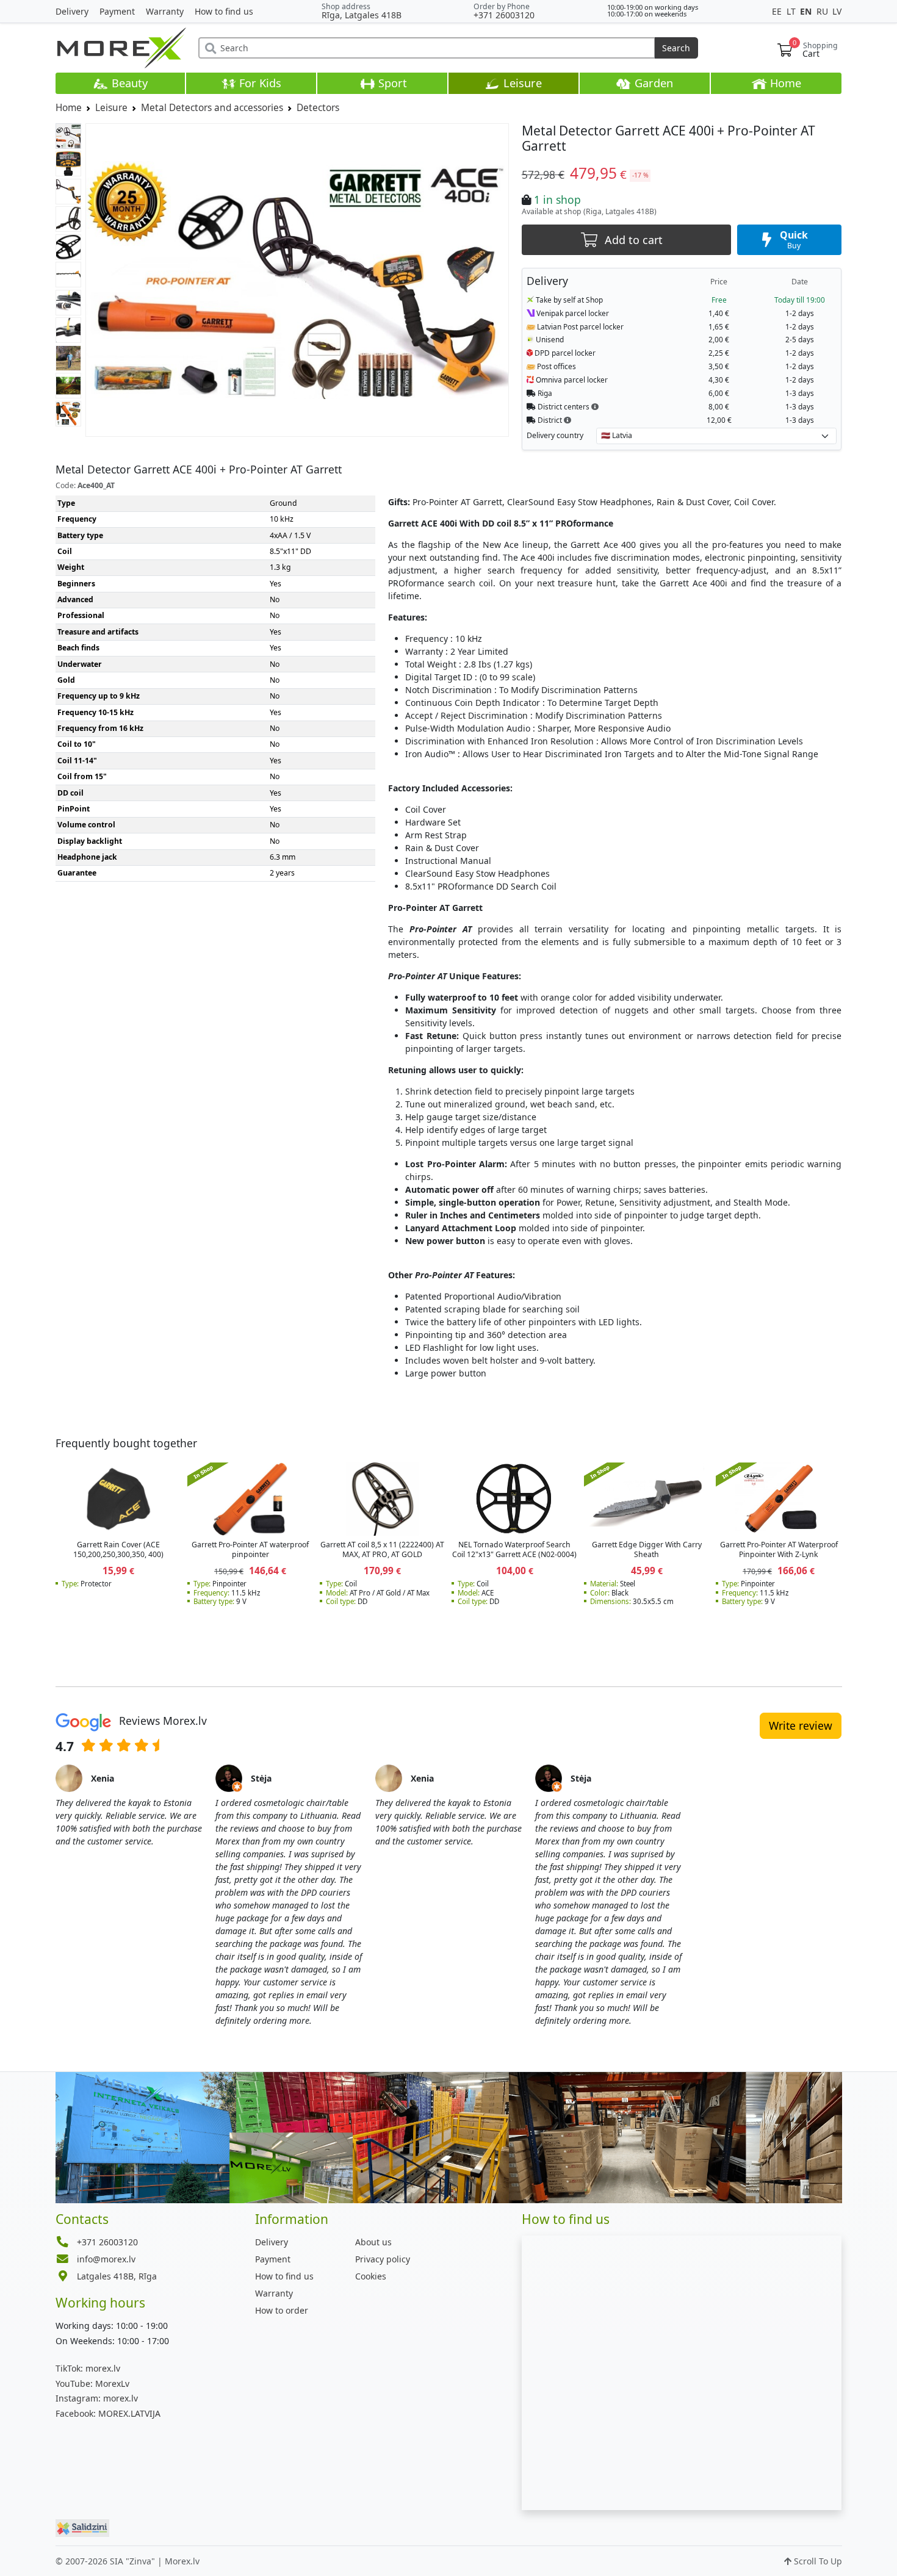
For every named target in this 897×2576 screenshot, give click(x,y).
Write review (801, 1725)
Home (784, 83)
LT (792, 11)
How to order (282, 2310)
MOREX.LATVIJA (108, 2413)
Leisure (521, 83)
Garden (652, 83)
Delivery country (555, 435)
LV (837, 11)
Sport (391, 83)
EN (807, 11)
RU (823, 11)
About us (373, 2242)
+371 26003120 (504, 15)
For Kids (259, 83)
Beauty (128, 83)
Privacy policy (383, 2259)
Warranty (165, 11)
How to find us (224, 11)
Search (676, 48)
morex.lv (88, 2368)
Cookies (371, 2276)
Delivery (72, 11)
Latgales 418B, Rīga (117, 2276)
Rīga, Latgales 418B (362, 15)
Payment (117, 11)
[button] (595, 406)
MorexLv (92, 2384)
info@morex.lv (106, 2259)
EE (778, 11)
